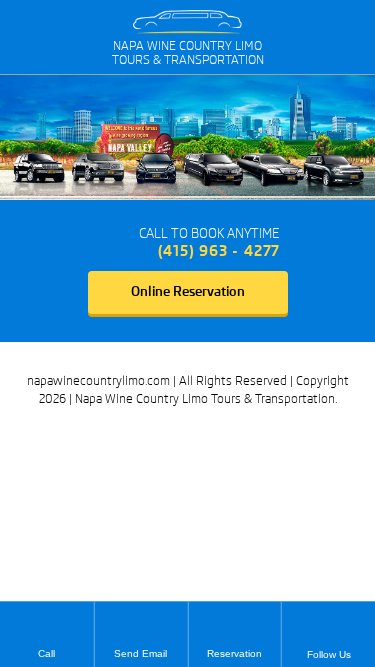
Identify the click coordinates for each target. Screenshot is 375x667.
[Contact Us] (108, 243)
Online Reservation (188, 291)
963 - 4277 (219, 251)
